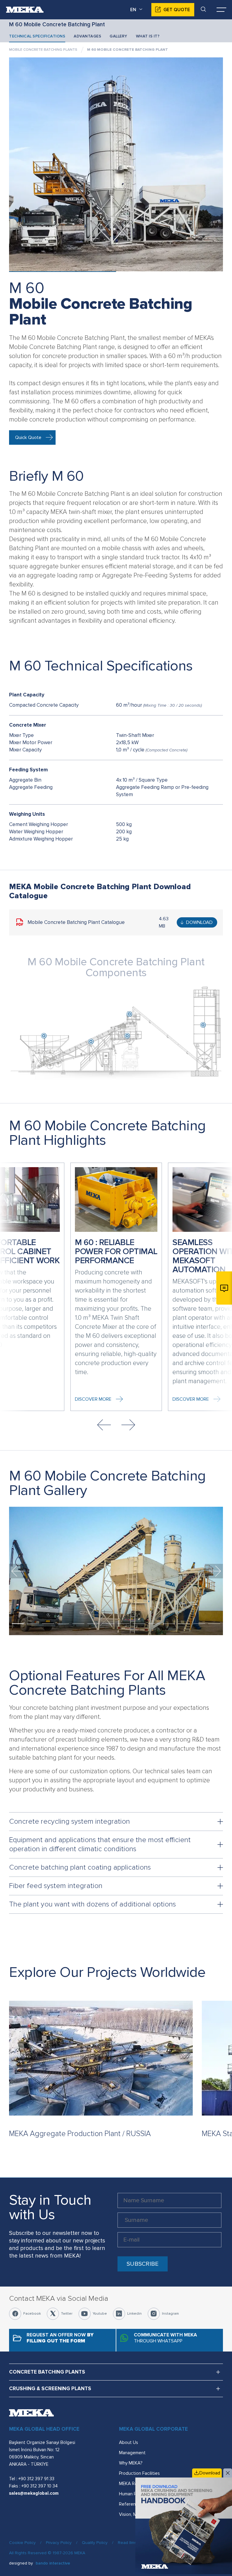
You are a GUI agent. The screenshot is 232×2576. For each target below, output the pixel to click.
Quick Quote (28, 437)
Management (132, 2453)
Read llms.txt (130, 2543)
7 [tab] (108, 1624)
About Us (129, 2442)
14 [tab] (214, 1624)
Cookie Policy (22, 2543)
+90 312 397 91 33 (36, 2479)
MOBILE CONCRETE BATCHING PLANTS (43, 50)
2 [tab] (33, 1624)
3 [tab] (48, 1624)
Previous (104, 1425)
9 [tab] (139, 1624)
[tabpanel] (116, 1571)
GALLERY (119, 36)
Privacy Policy (59, 2543)
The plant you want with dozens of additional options (92, 1904)
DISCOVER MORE (93, 1399)
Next (128, 1425)
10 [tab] (154, 1624)
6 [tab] (93, 1624)
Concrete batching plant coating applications (80, 1867)
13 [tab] (199, 1624)
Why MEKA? (131, 2463)
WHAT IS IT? (148, 36)
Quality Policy (95, 2543)
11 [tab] (169, 1624)
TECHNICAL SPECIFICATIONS (37, 36)
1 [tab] (18, 1624)
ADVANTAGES (87, 36)
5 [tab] (78, 1624)
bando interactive (53, 2563)
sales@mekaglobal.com (34, 2493)
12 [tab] (184, 1624)
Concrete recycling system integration (69, 1821)
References (131, 2504)
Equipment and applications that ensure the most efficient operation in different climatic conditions (100, 1844)
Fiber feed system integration (56, 1886)
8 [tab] (124, 1624)
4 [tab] (63, 1624)
